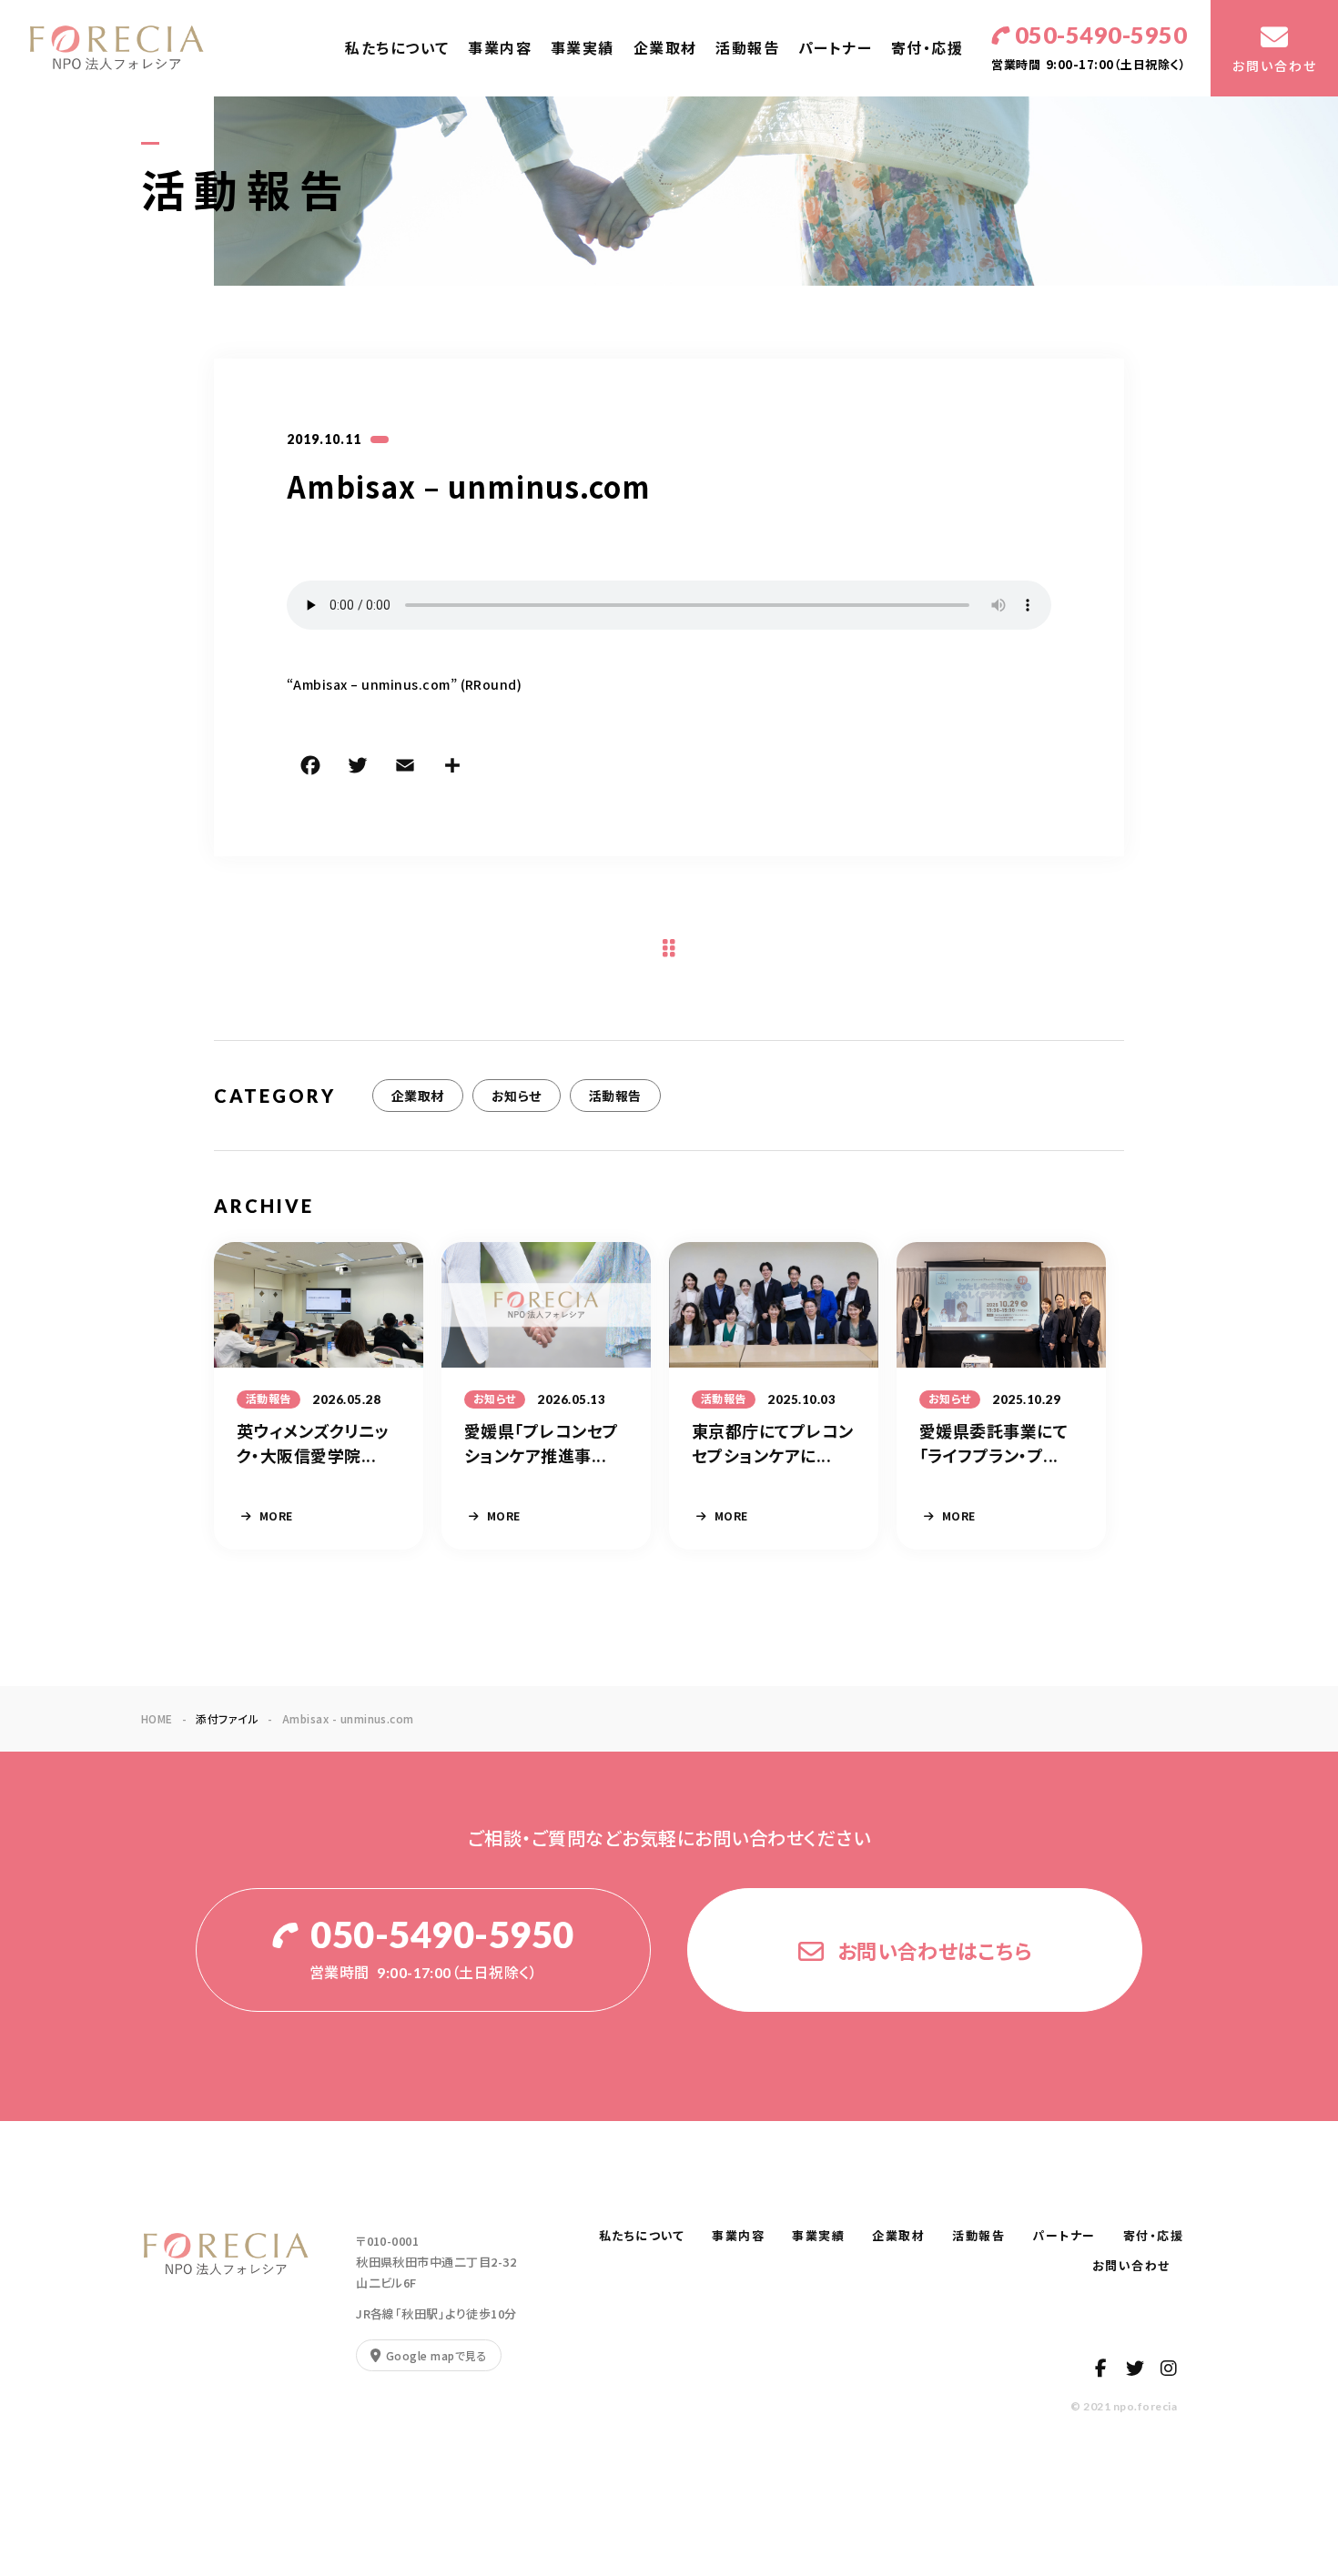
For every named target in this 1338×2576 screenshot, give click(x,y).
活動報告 (747, 48)
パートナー (836, 48)
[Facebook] (310, 768)
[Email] (405, 768)
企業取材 (665, 48)
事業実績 (583, 48)
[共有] (452, 768)
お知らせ (517, 1096)
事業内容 (500, 48)
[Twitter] (358, 768)
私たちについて (397, 48)
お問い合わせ (1138, 2266)
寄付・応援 (927, 48)
